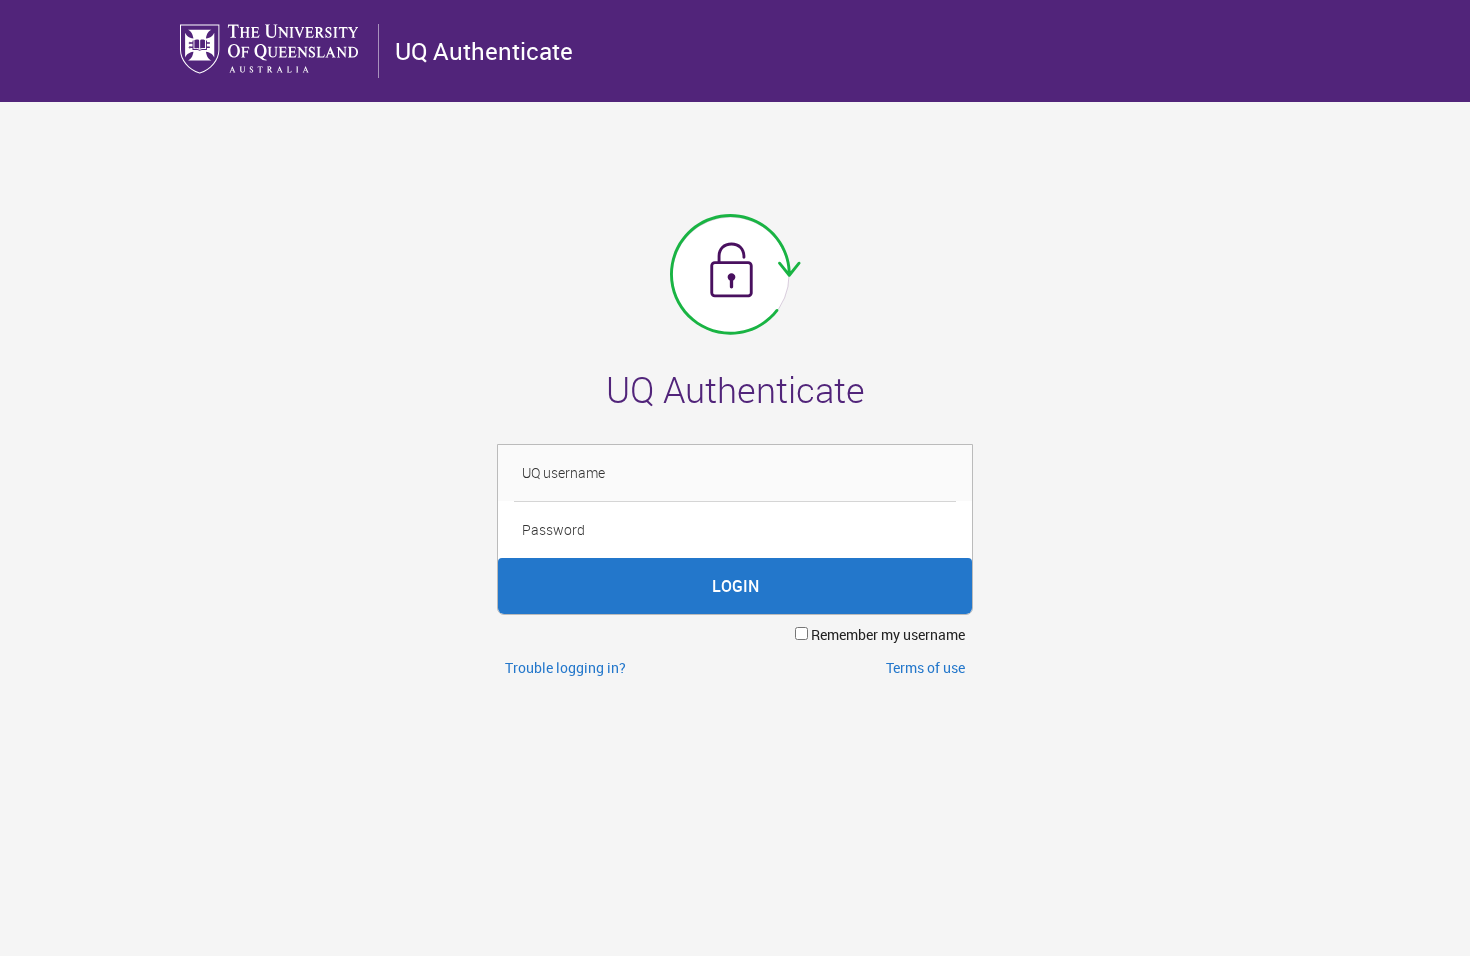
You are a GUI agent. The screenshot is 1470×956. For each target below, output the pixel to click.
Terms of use (925, 667)
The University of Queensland (271, 49)
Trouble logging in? (565, 667)
